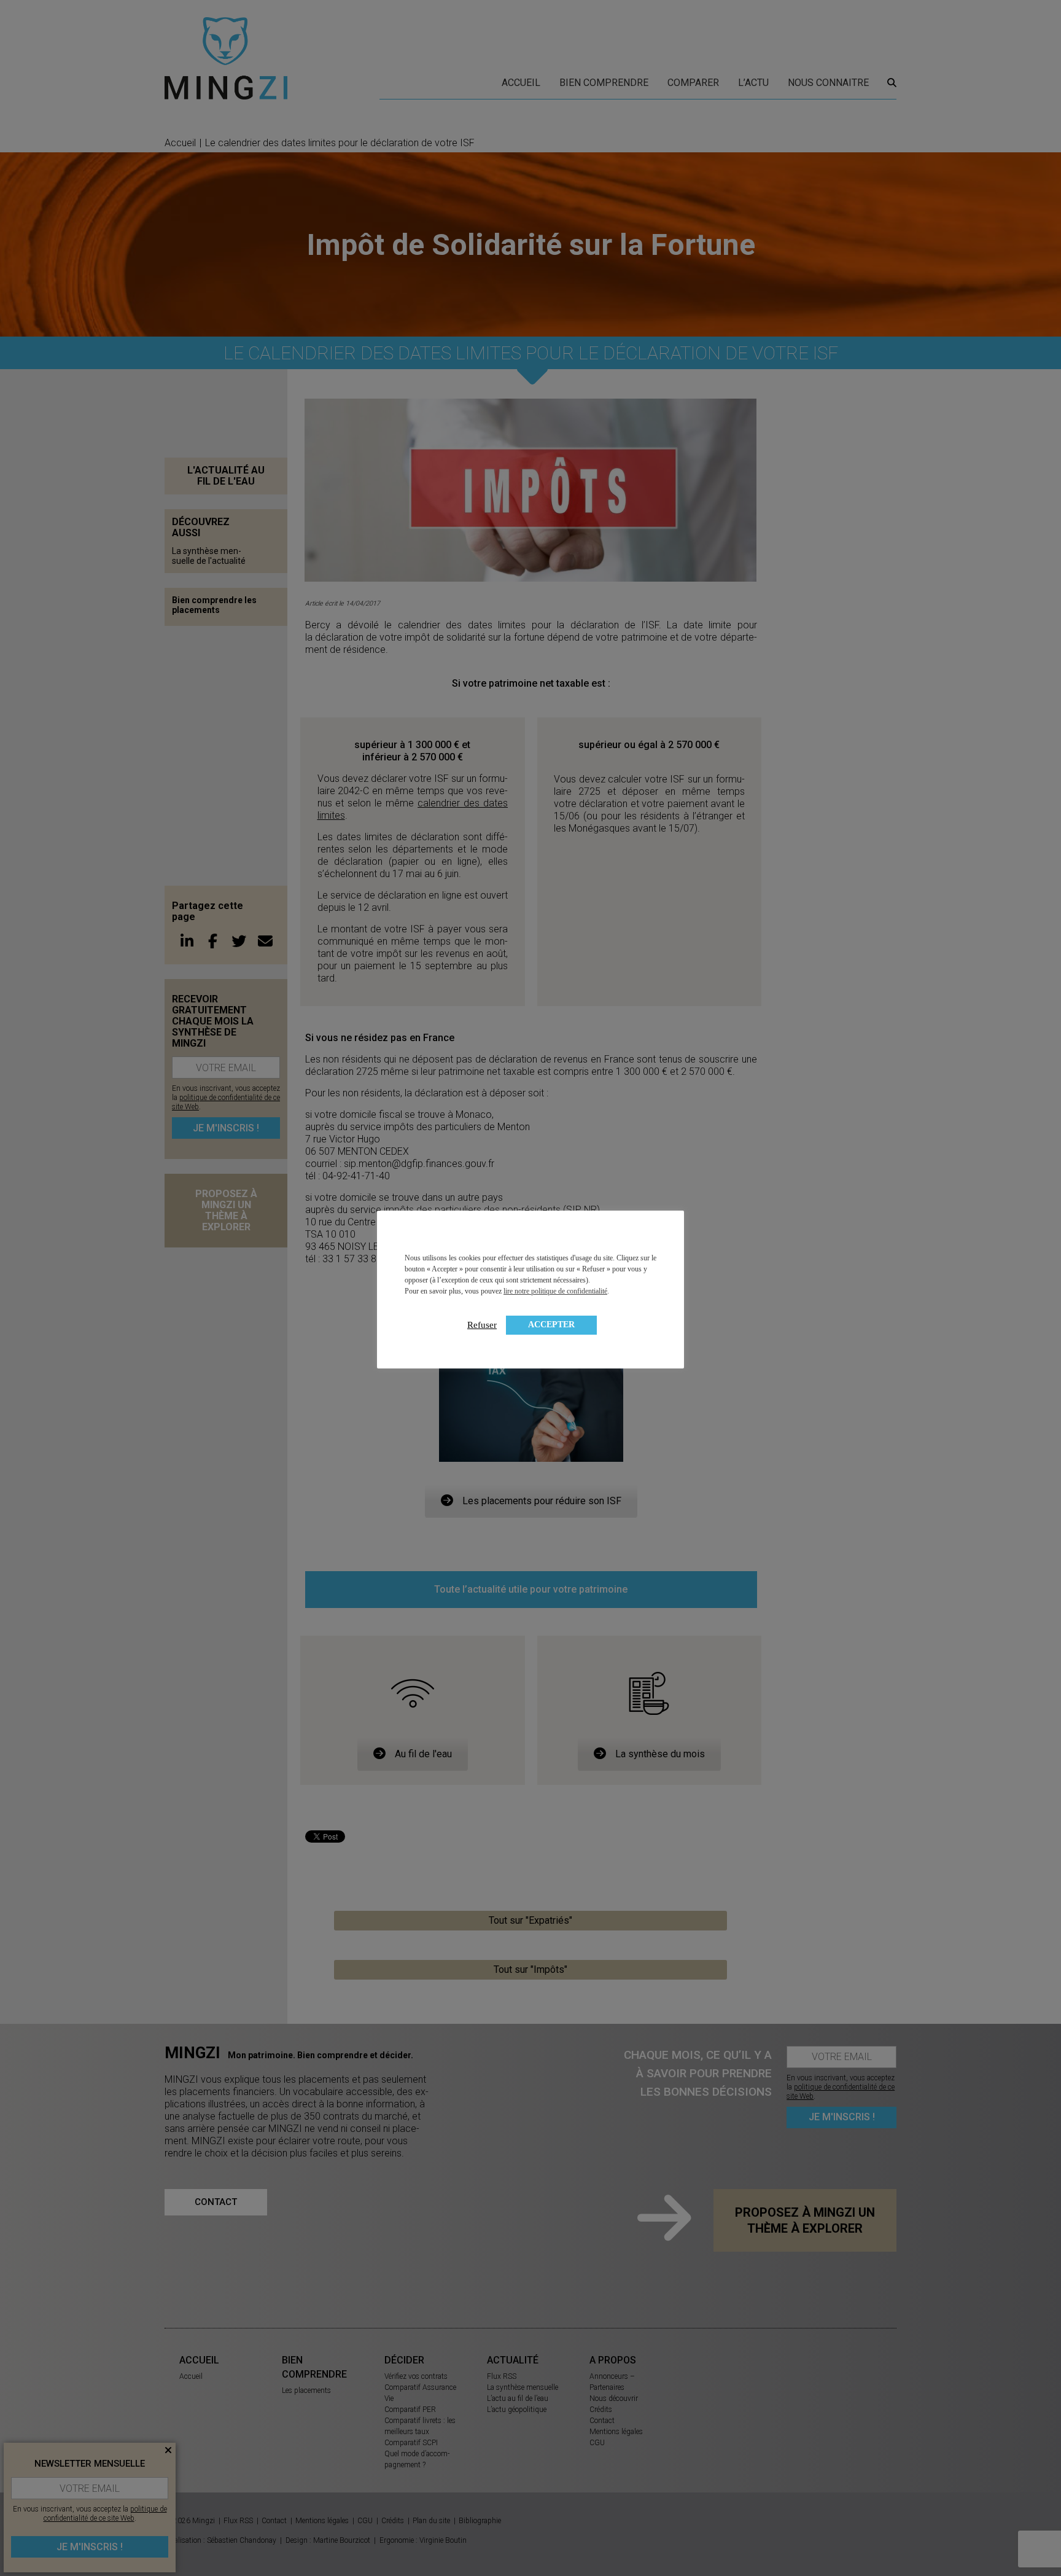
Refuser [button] (482, 1325)
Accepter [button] (551, 1325)
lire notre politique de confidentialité (555, 1291)
